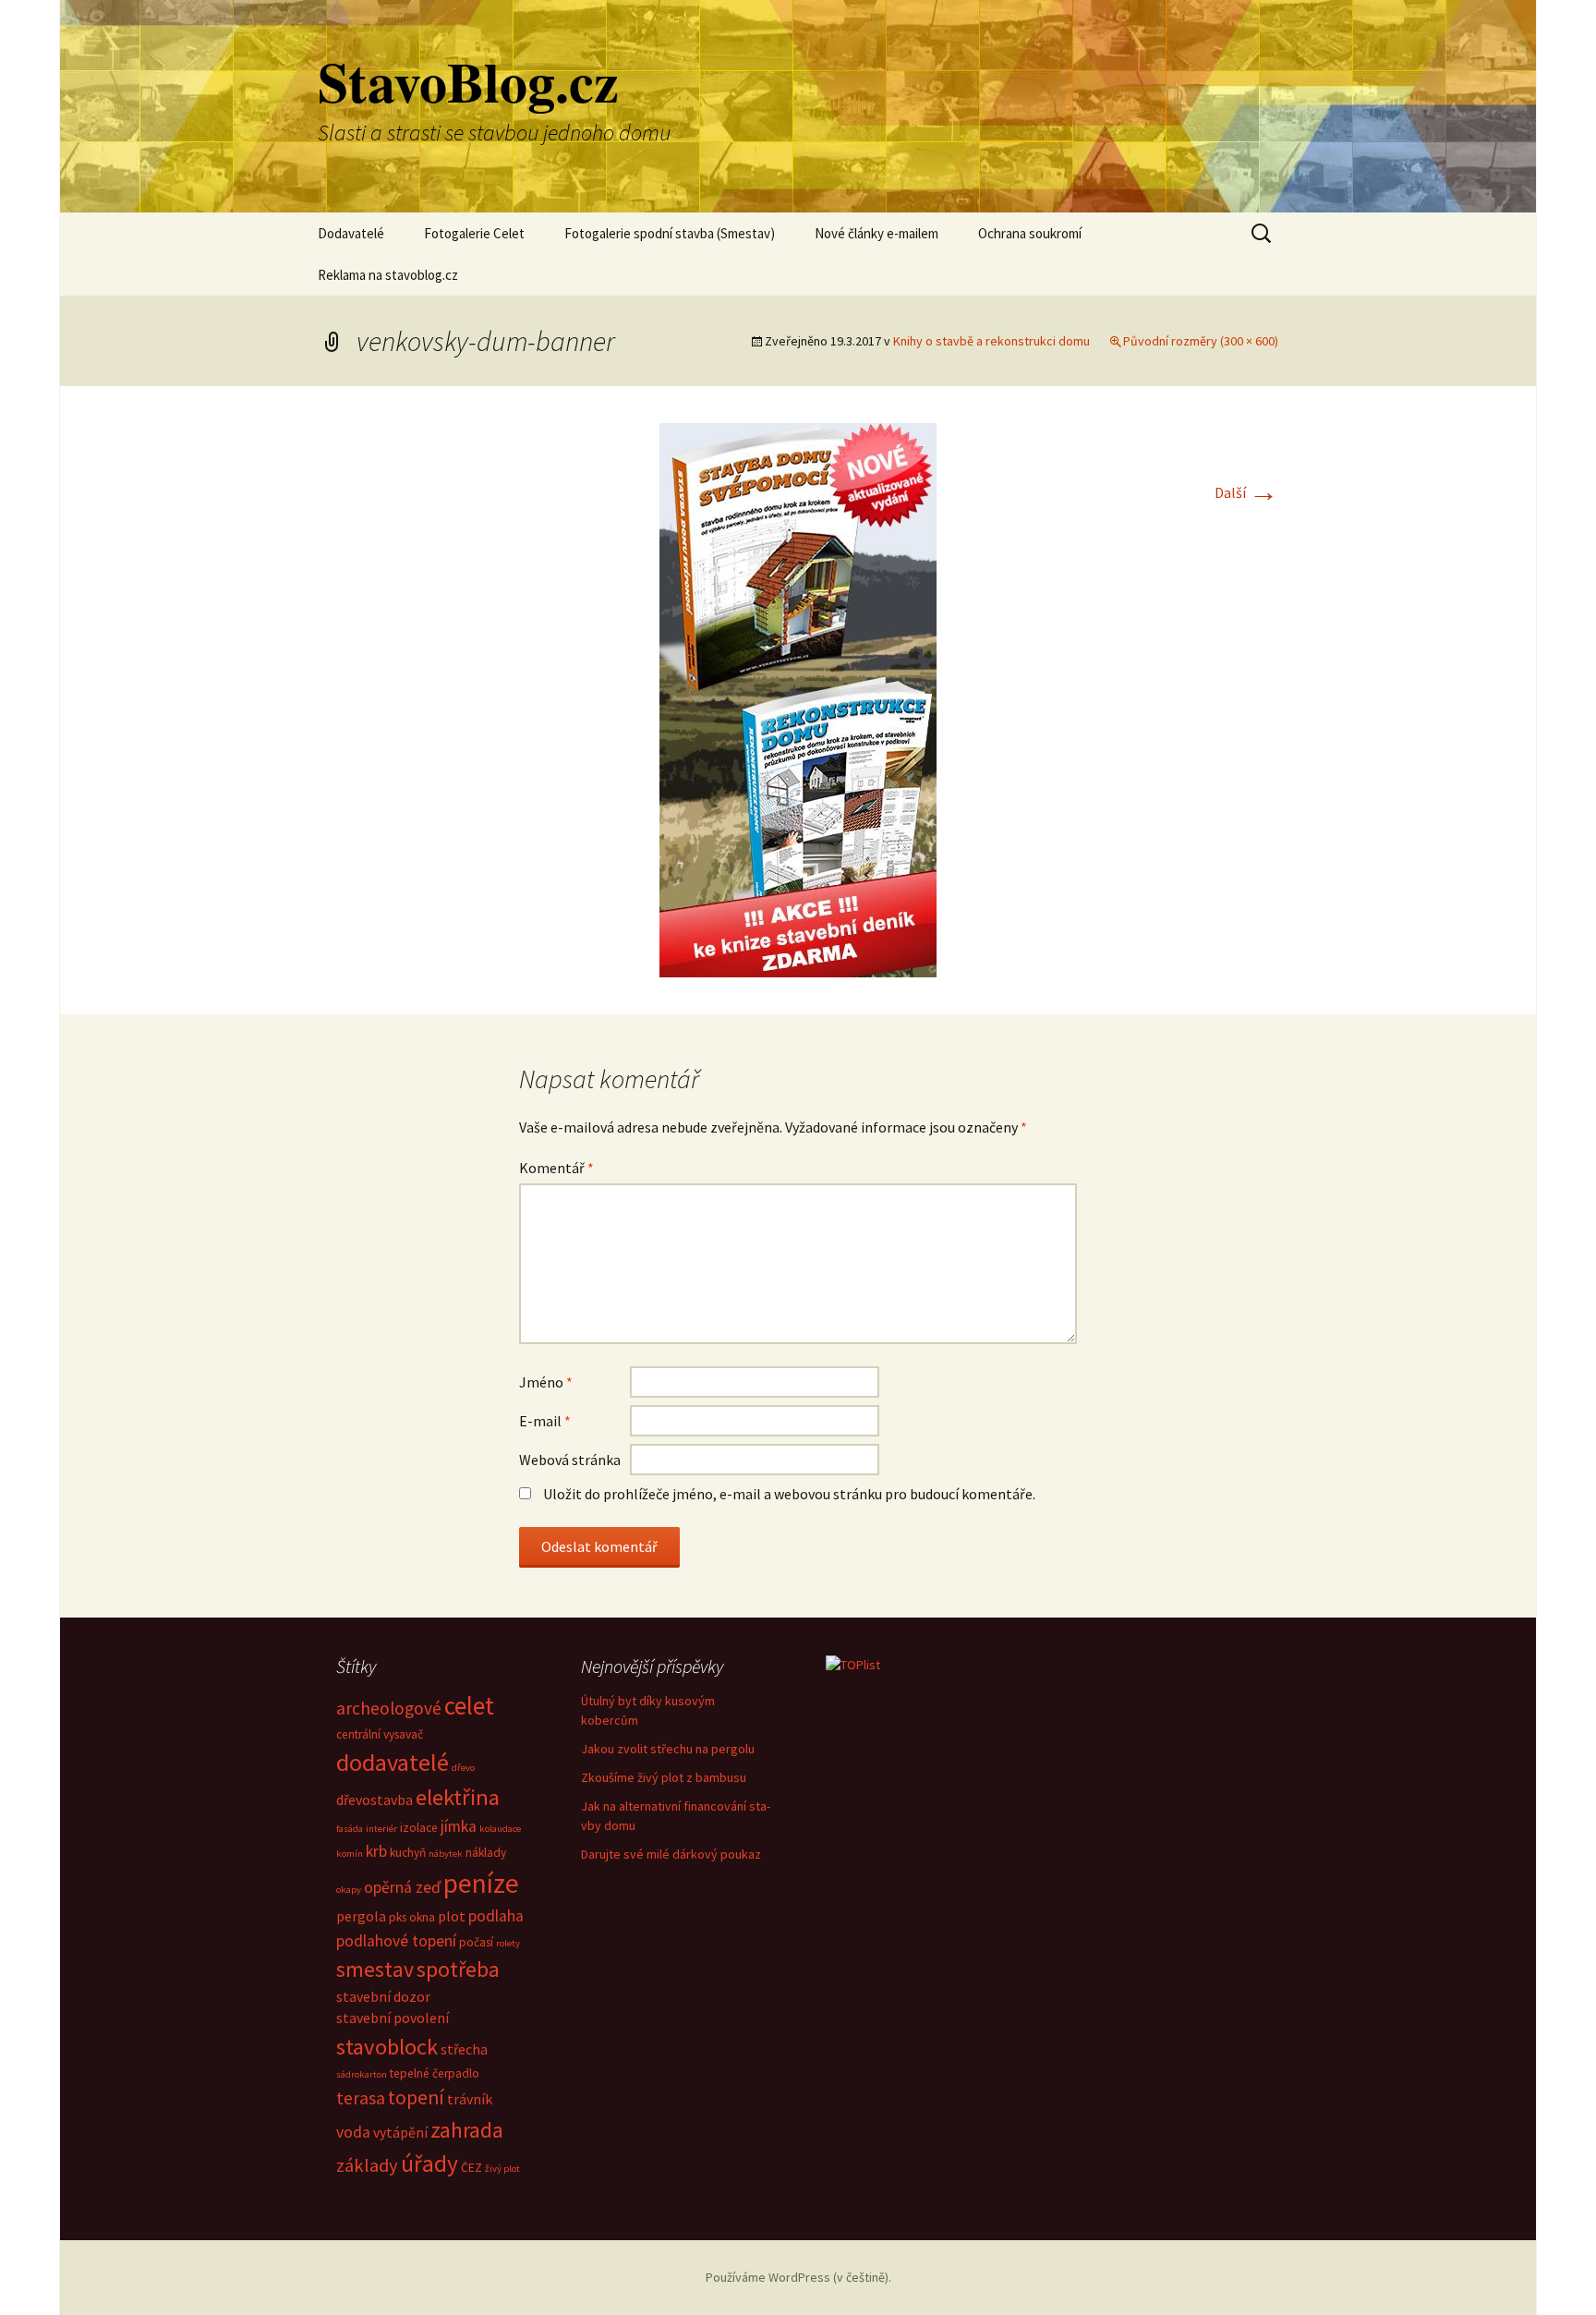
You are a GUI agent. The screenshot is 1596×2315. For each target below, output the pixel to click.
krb (376, 1851)
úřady (429, 2163)
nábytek (446, 1854)
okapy (349, 1890)
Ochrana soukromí (1030, 233)
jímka (459, 1826)
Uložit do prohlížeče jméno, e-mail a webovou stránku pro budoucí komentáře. (789, 1494)
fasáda (350, 1829)
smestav (375, 1969)
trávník (470, 2099)
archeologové (389, 1708)
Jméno (546, 1382)
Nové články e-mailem (877, 233)
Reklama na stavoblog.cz (388, 275)
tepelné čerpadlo (435, 2073)
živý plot (502, 2169)
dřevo (463, 1768)
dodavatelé (393, 1762)
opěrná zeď (402, 1887)
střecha (464, 2049)
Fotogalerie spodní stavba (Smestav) (670, 233)
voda (353, 2132)
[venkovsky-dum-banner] (798, 698)
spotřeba (458, 1969)
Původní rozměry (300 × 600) (1201, 341)
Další (1246, 492)
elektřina (458, 1797)
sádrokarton (362, 2074)
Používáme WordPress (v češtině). (798, 2277)
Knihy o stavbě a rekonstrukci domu (991, 341)
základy (367, 2165)
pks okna (412, 1917)
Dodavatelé (351, 233)
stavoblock (387, 2047)
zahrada (467, 2130)
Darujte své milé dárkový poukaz (671, 1854)
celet (469, 1705)
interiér (381, 1829)
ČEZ (472, 2168)
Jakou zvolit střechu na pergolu (668, 1749)
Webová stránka (570, 1460)
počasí (476, 1942)
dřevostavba (375, 1800)
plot (452, 1916)
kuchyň (408, 1853)
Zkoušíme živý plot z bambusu (664, 1777)
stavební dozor (383, 1996)
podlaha (496, 1916)
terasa (361, 2098)
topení (416, 2097)
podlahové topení (396, 1941)
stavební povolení (393, 2018)
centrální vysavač (380, 1734)
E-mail (545, 1421)
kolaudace (500, 1829)
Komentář (556, 1168)
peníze (481, 1883)
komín (350, 1854)
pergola (361, 1916)
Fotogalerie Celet (474, 233)
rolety (508, 1943)
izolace (419, 1828)
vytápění (400, 2132)
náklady (486, 1853)
